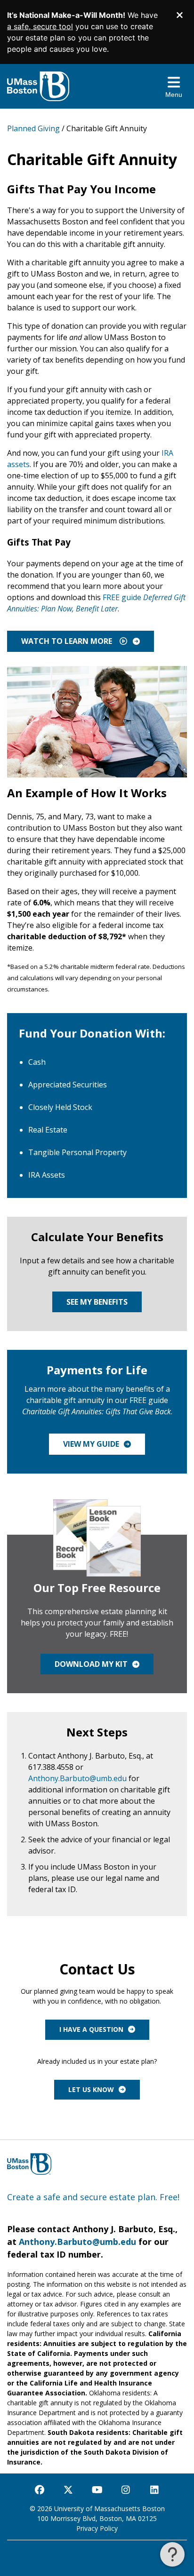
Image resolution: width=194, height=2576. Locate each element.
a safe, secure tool (40, 26)
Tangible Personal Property (77, 1152)
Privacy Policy (97, 2528)
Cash (37, 1062)
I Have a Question (91, 2029)
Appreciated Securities (68, 1085)
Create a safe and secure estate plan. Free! (93, 2197)
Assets (47, 1175)
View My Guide (91, 1444)
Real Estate (48, 1130)
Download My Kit (91, 1664)
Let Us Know (91, 2089)
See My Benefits (97, 1302)
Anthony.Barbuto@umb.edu (77, 1778)
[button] (172, 2554)
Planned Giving (33, 128)
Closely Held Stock (60, 1107)
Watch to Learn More (68, 641)
